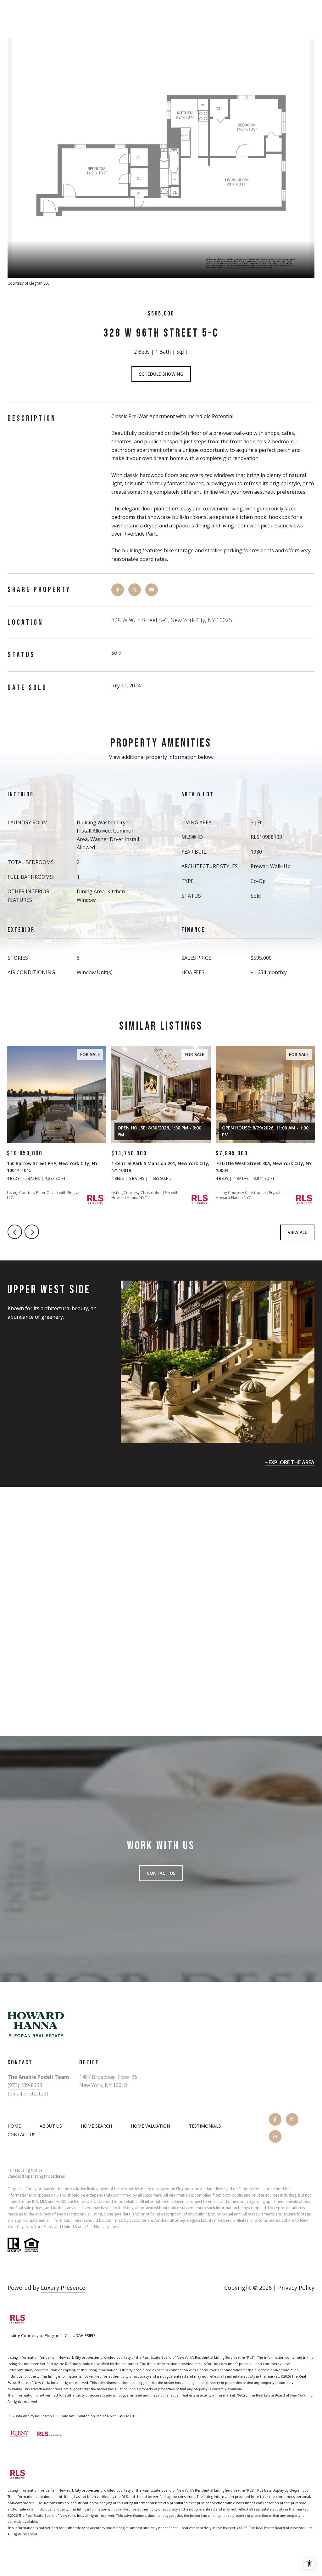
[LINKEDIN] (275, 2136)
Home (14, 2126)
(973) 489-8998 (25, 2085)
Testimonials (205, 2126)
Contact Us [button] (161, 1873)
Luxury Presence (63, 2288)
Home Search (96, 2126)
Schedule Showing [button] (161, 374)
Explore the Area (291, 1462)
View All (297, 1232)
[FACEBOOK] (275, 2119)
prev (15, 1232)
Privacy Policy (296, 2288)
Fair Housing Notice (25, 2170)
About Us (51, 2126)
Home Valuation (150, 2126)
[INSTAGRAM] (292, 2119)
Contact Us (22, 2135)
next (32, 1232)
